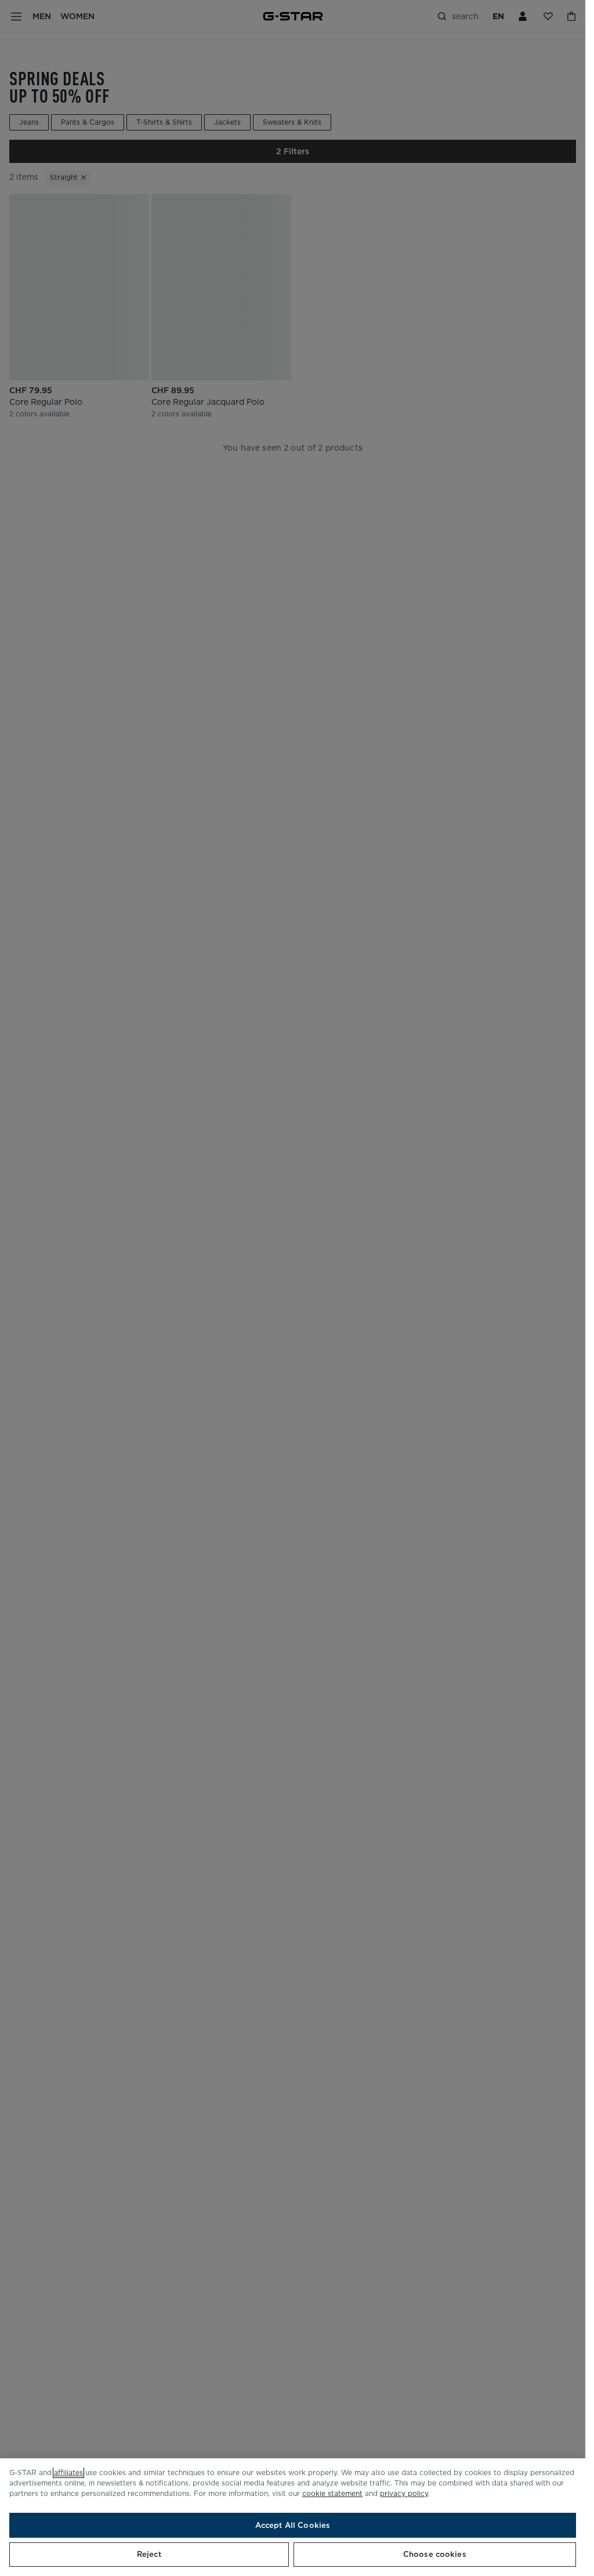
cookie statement (332, 2493)
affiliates (68, 2472)
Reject (149, 2554)
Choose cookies (435, 2554)
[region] (293, 2517)
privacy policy (404, 2493)
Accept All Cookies (293, 2525)
